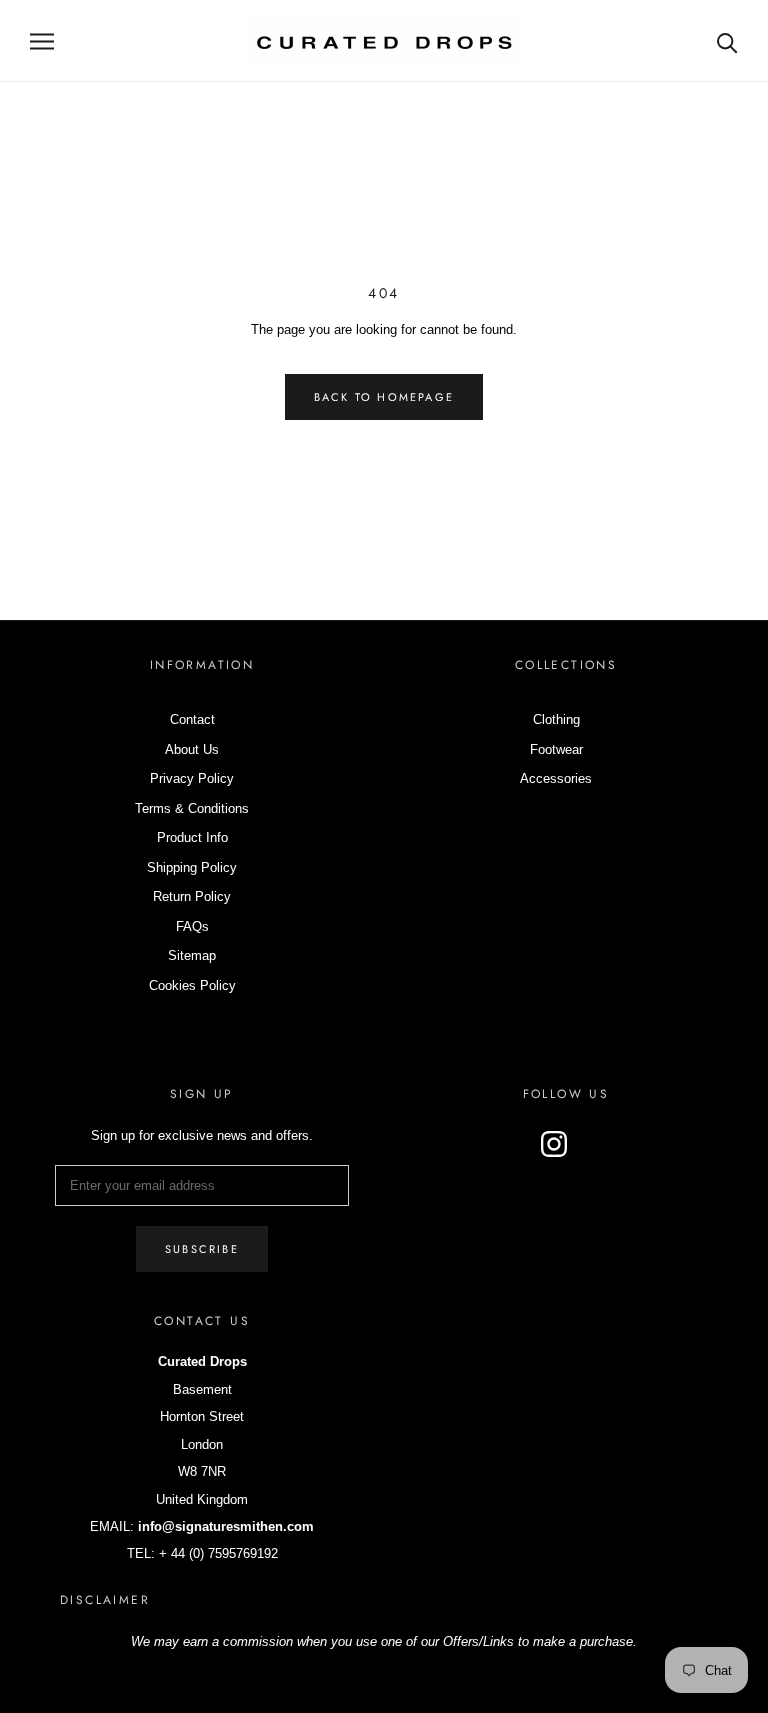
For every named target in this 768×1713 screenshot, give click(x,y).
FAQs (192, 926)
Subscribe (202, 1249)
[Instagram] (554, 1144)
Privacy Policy (192, 778)
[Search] (727, 41)
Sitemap (192, 955)
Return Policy (192, 896)
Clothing (556, 719)
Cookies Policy (192, 985)
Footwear (556, 749)
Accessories (556, 778)
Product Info (192, 837)
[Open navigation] (42, 41)
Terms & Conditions (192, 808)
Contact (192, 719)
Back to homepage (384, 397)
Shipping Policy (192, 867)
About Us (192, 749)
